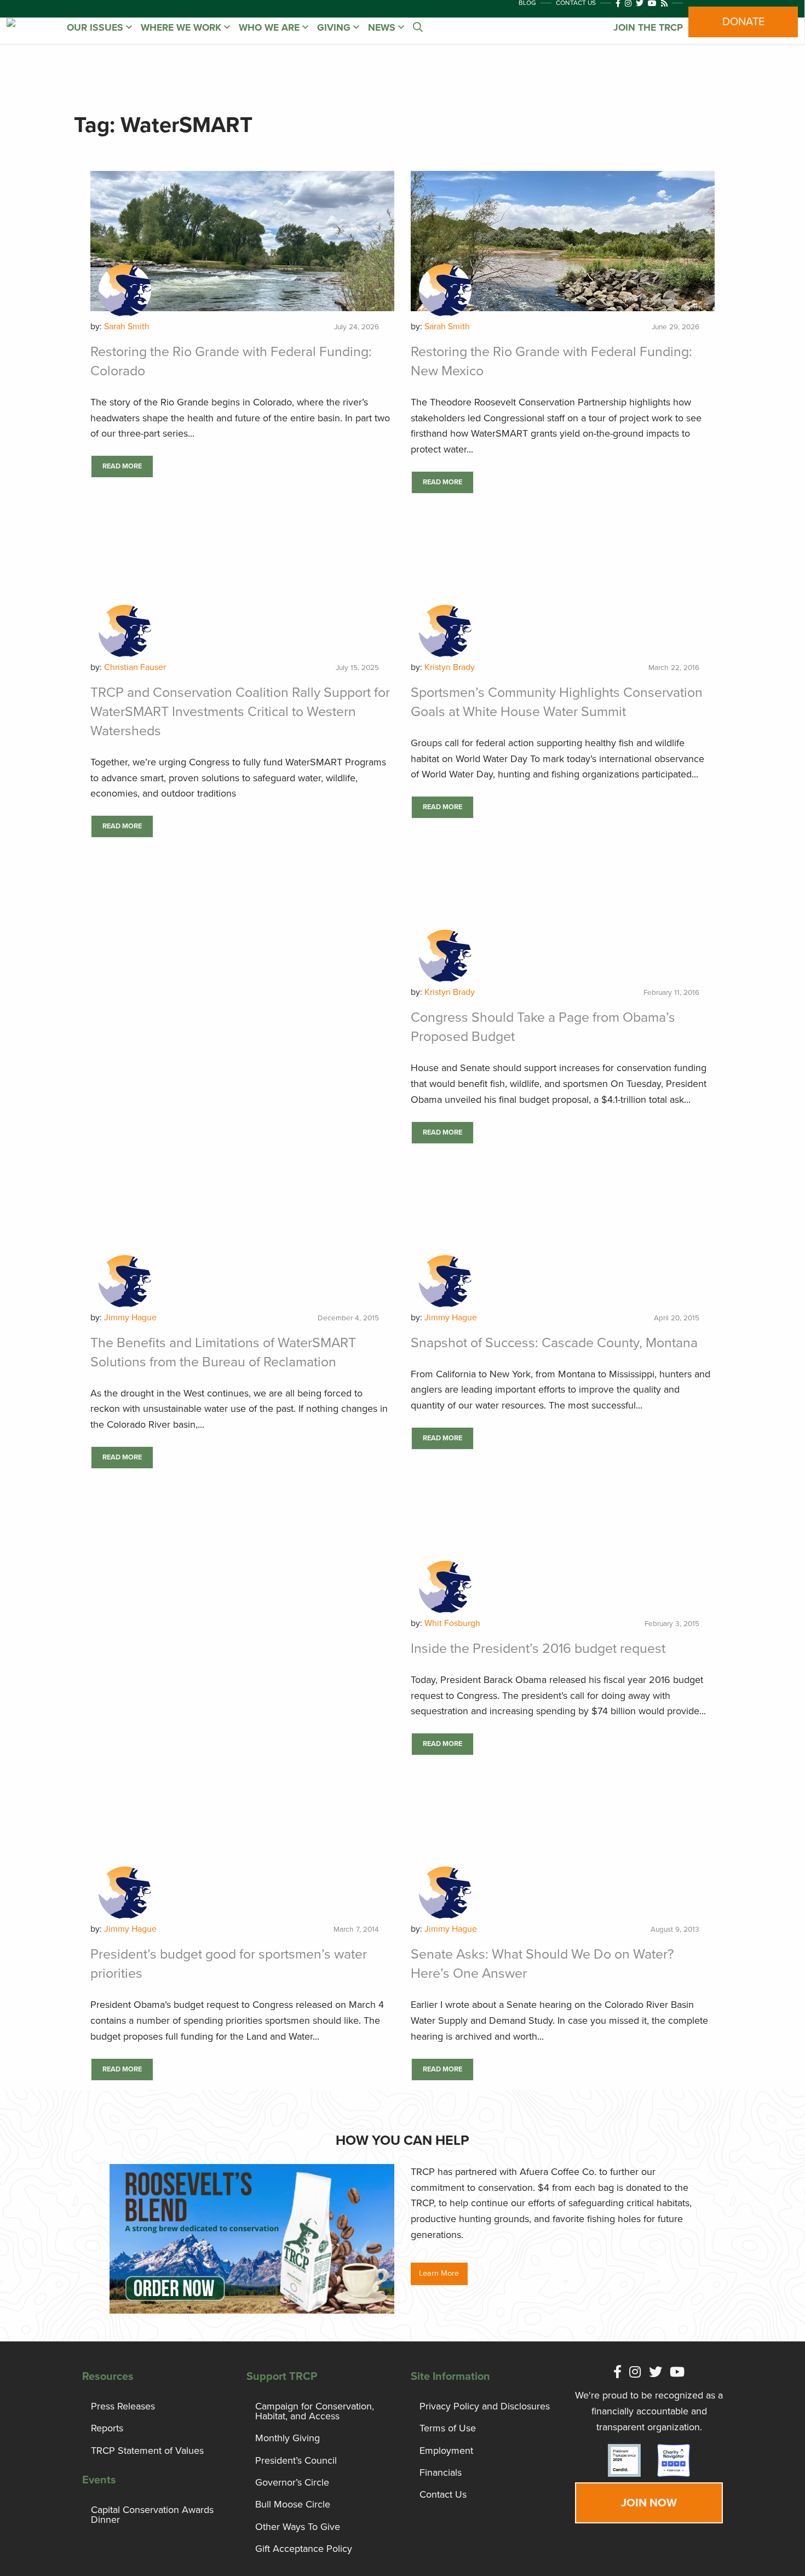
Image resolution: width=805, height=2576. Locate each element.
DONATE (743, 22)
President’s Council (296, 2460)
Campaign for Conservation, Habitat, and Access (315, 2411)
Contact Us (443, 2494)
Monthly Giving (287, 2438)
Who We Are (271, 28)
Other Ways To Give (298, 2527)
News (383, 28)
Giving (335, 28)
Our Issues (96, 28)
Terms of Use (448, 2428)
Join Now (649, 2503)
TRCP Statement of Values (147, 2451)
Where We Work (182, 28)
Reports (107, 2428)
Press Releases (123, 2406)
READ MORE (122, 466)
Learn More (439, 2273)
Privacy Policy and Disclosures (485, 2406)
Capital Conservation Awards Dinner (152, 2515)
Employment (446, 2451)
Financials (441, 2472)
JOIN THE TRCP (648, 28)
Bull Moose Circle (293, 2504)
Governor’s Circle (292, 2482)
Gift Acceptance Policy (304, 2549)
